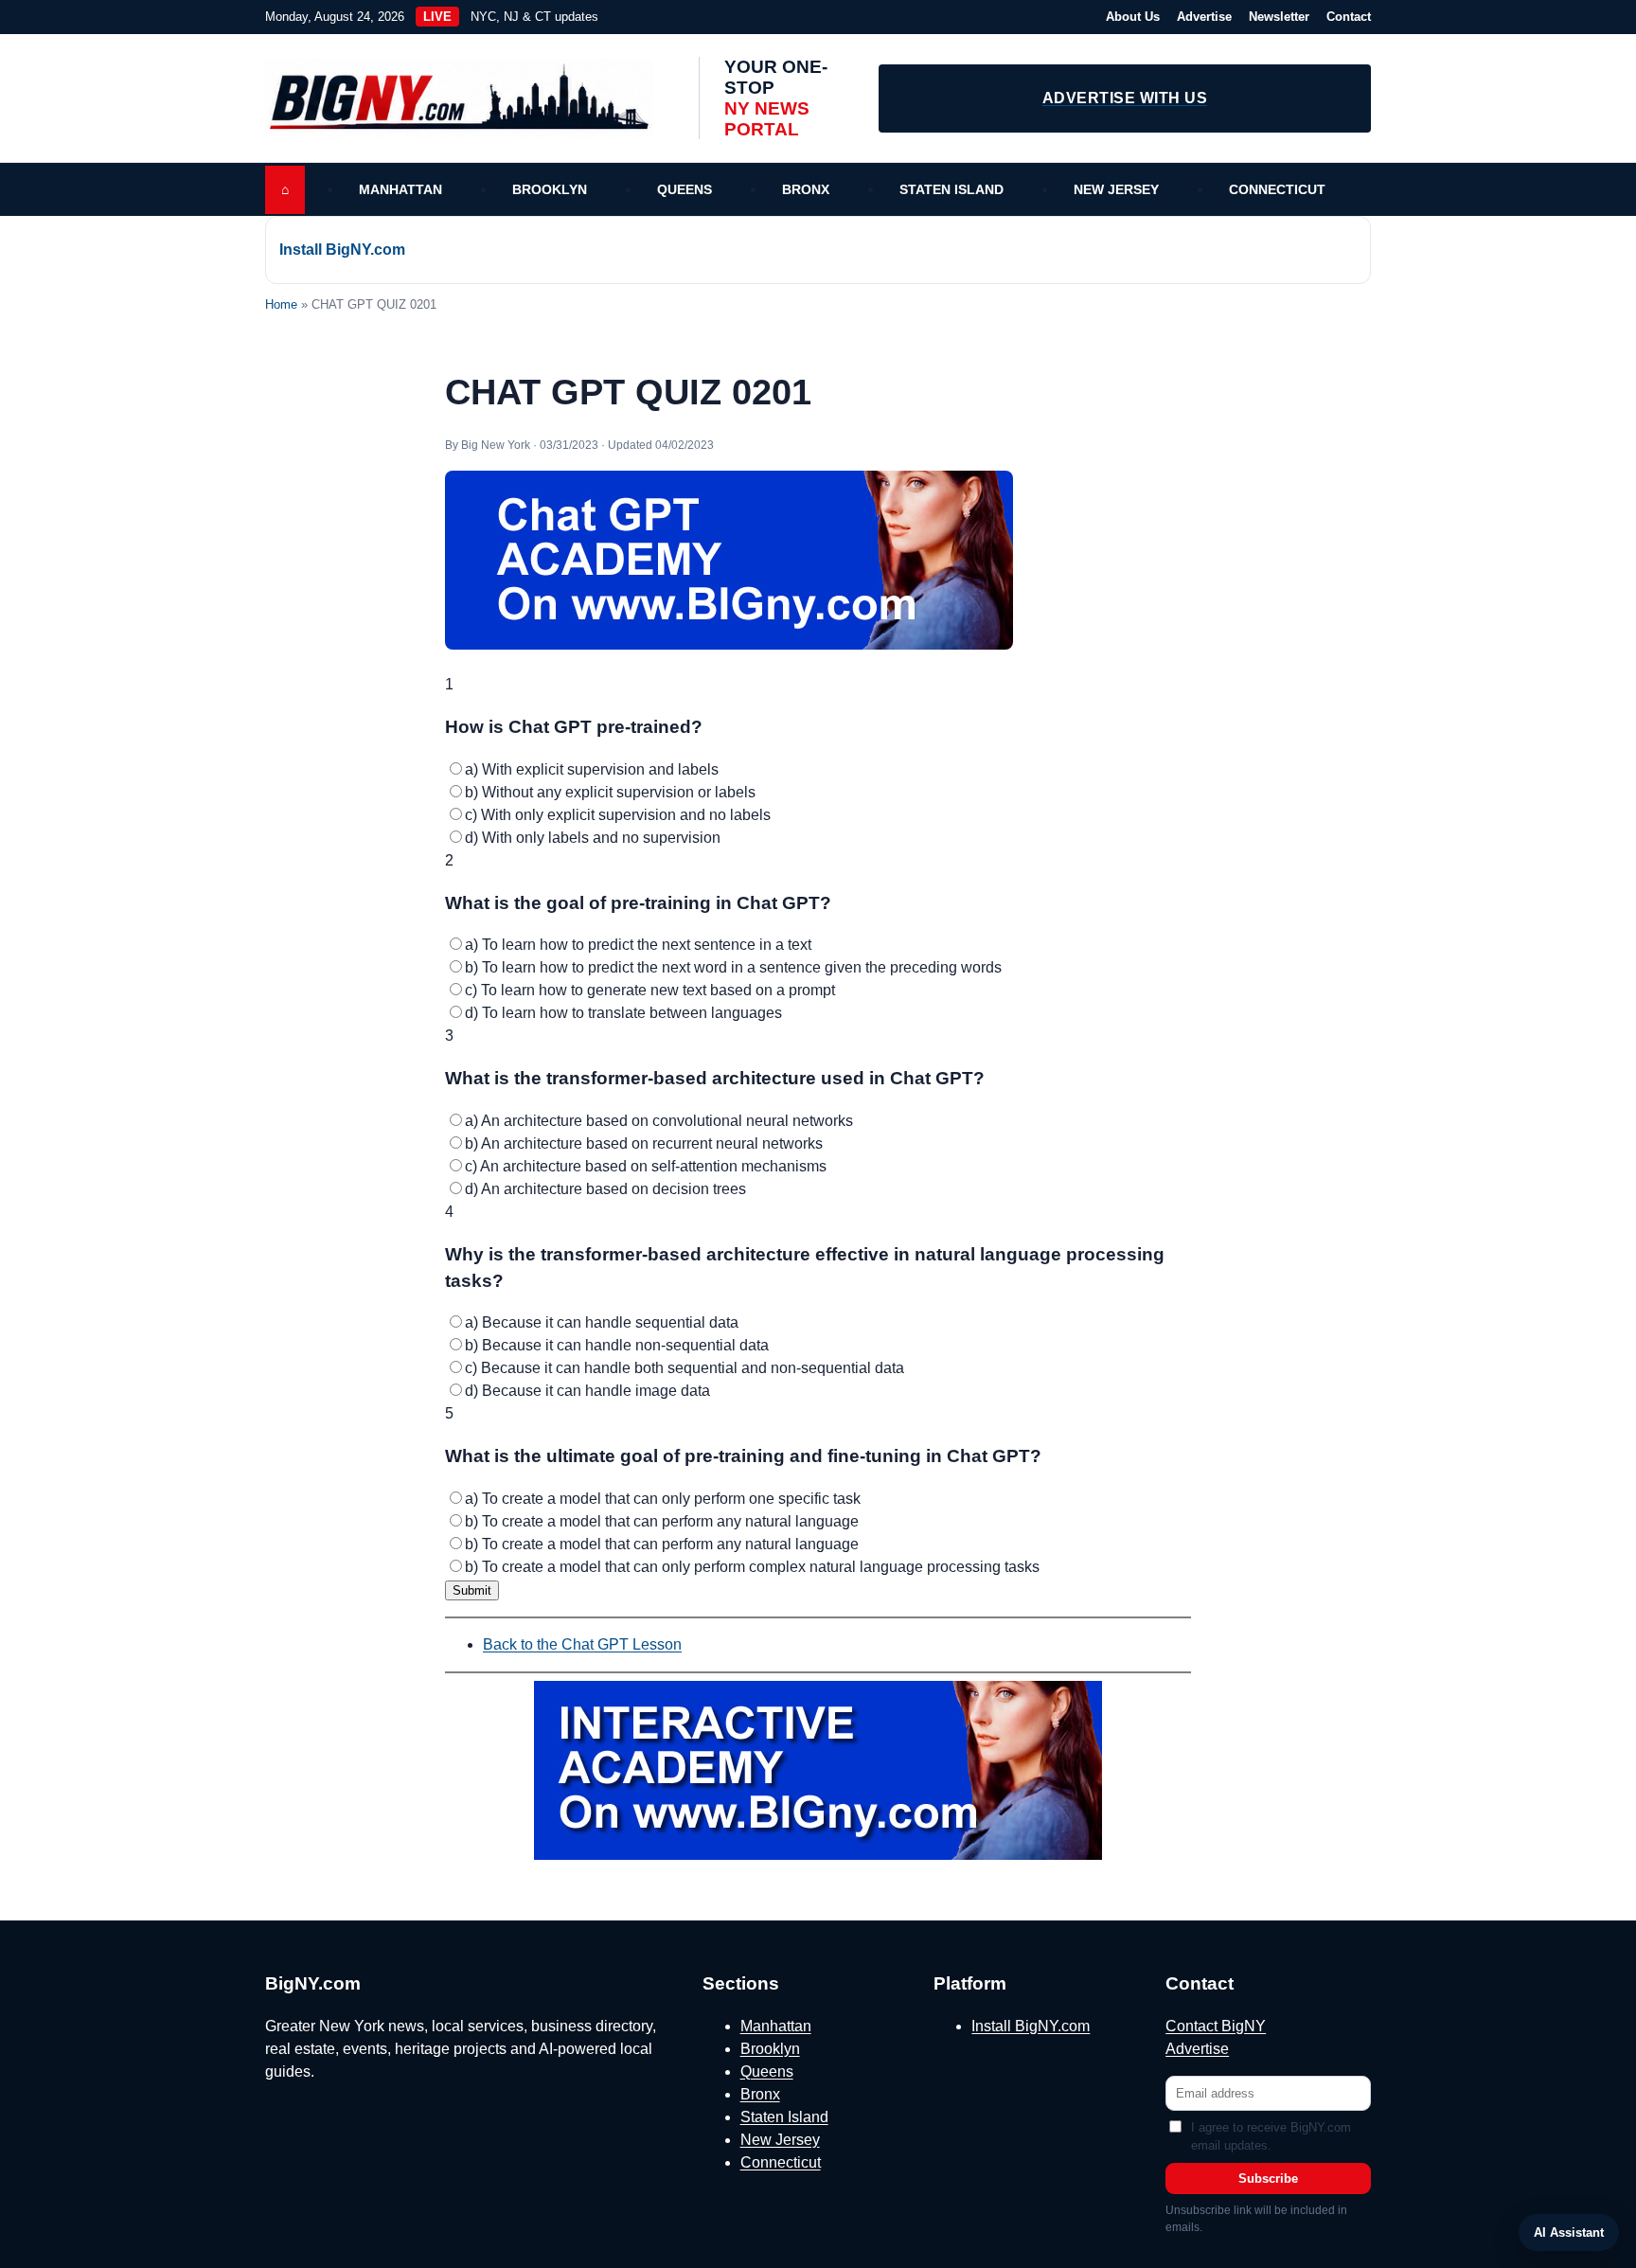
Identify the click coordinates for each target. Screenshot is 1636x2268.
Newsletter (1279, 17)
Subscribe (1268, 2179)
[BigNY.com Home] (469, 98)
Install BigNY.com (342, 250)
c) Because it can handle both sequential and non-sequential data (685, 1368)
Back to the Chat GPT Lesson (582, 1644)
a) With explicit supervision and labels (592, 769)
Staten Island (951, 189)
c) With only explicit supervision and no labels (618, 815)
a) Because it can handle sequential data (602, 1322)
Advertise (1204, 17)
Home (281, 304)
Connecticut (1277, 189)
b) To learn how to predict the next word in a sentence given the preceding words (733, 967)
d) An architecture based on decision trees (605, 1189)
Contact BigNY (1216, 2026)
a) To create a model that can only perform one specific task (663, 1499)
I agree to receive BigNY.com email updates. (1271, 2137)
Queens (685, 189)
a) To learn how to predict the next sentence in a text (638, 945)
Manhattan (400, 189)
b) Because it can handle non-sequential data (617, 1345)
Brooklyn (550, 189)
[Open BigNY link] (818, 1770)
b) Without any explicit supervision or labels (610, 792)
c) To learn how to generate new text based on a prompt (650, 990)
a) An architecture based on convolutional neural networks (659, 1121)
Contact (1349, 17)
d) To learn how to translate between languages (623, 1013)
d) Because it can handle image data (587, 1391)
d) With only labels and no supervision (593, 838)
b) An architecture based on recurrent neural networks (644, 1143)
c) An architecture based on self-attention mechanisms (646, 1166)
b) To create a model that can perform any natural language (662, 1521)
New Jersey (1116, 189)
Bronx (806, 189)
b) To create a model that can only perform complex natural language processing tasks (752, 1567)
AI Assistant (1569, 2232)
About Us (1133, 17)
